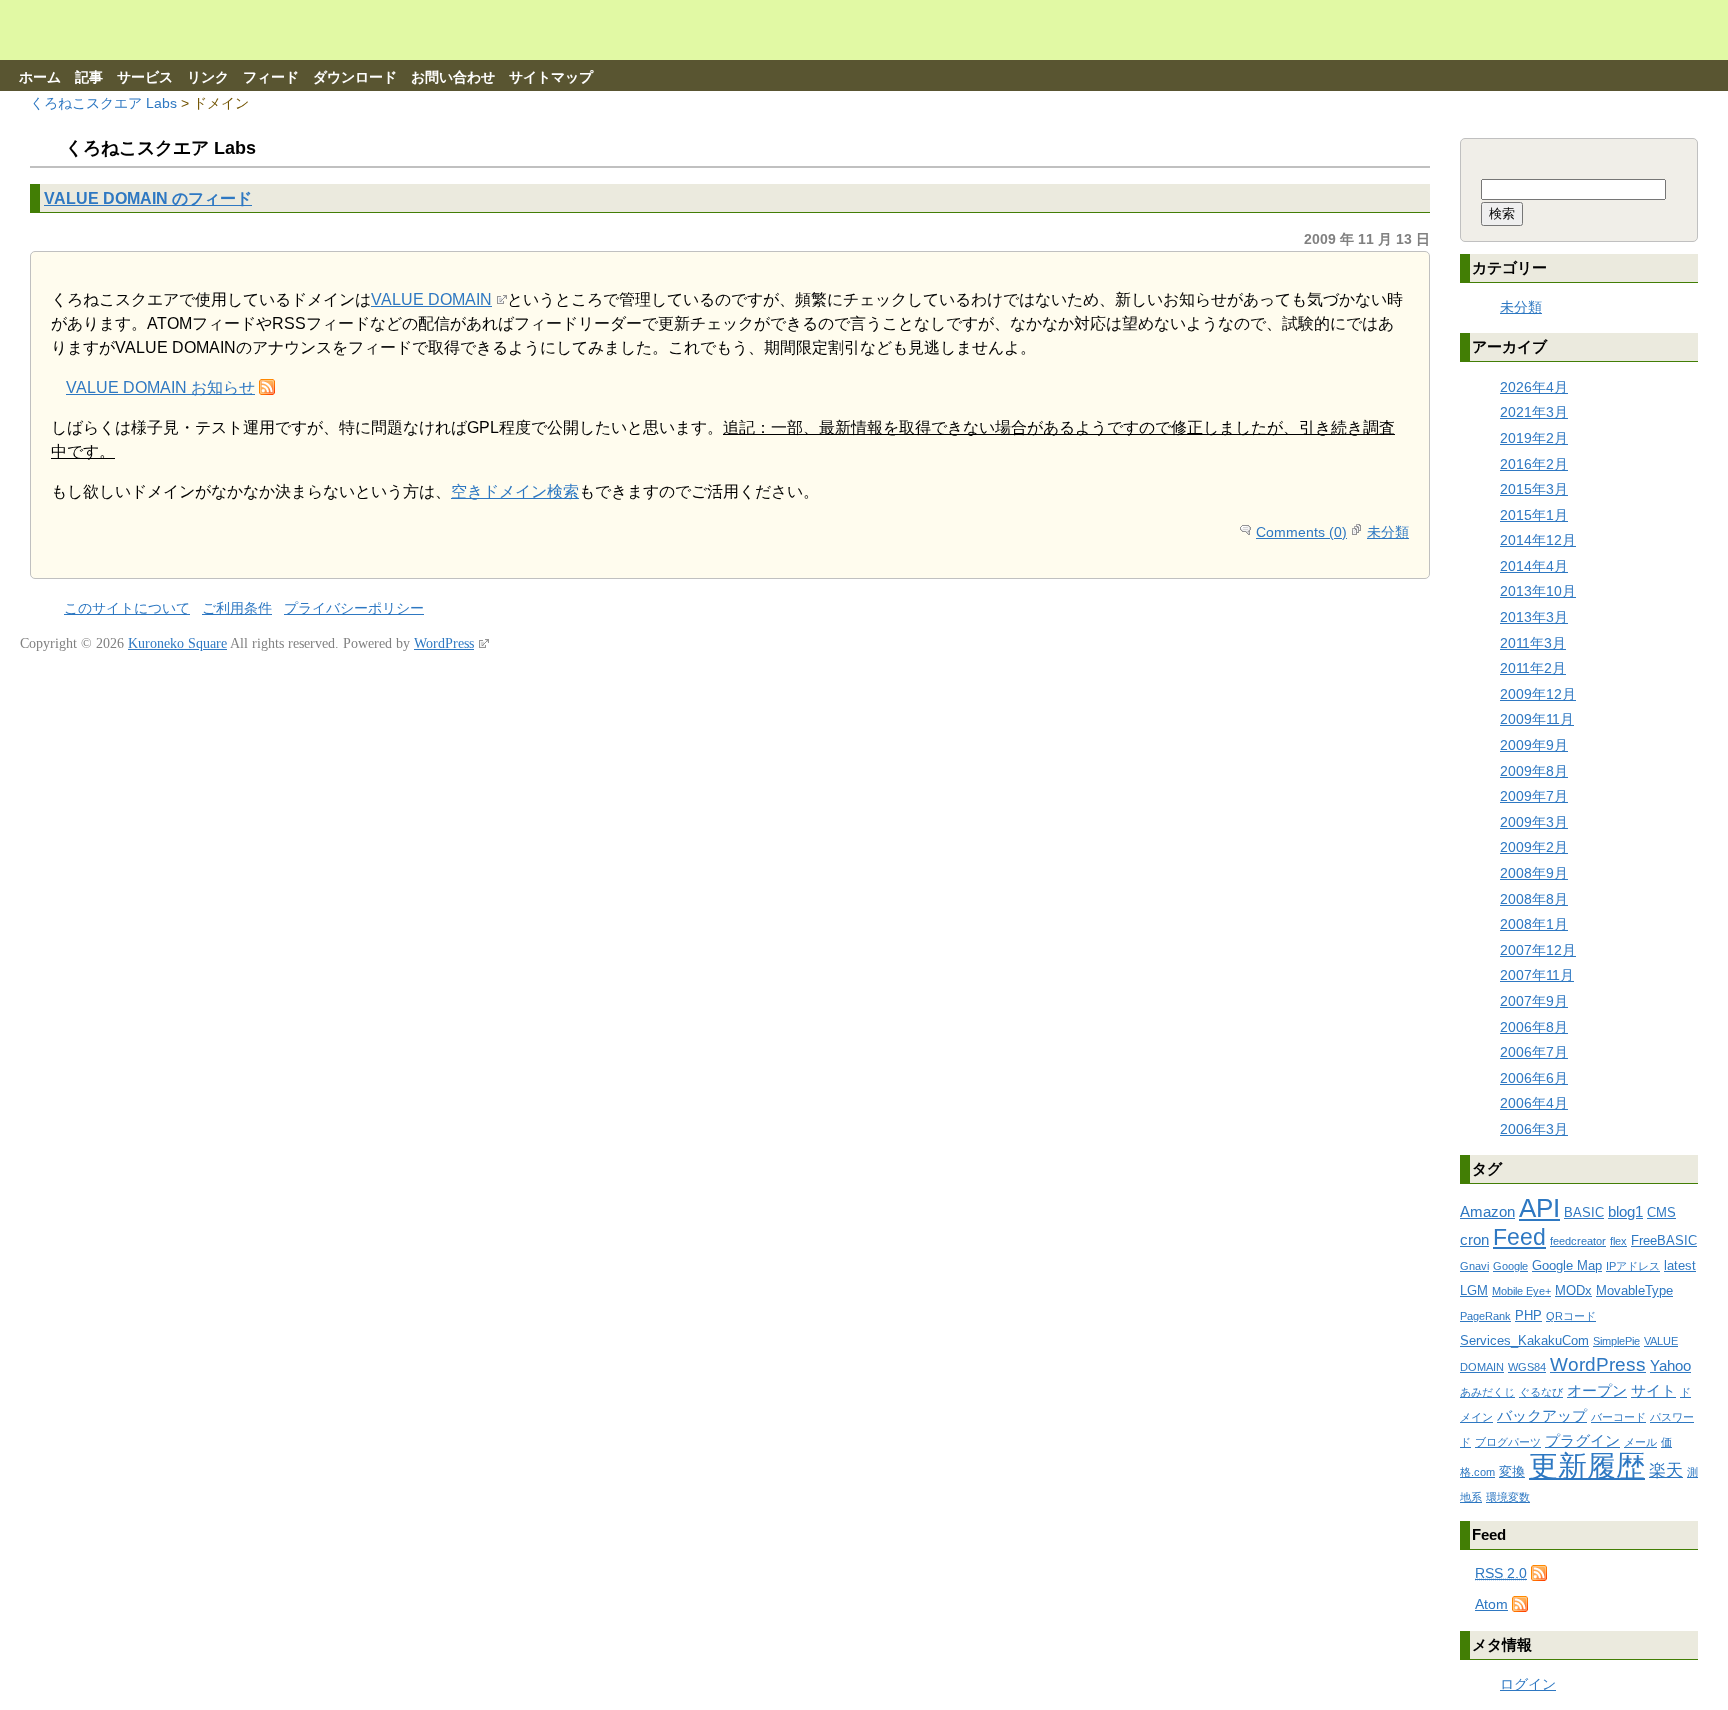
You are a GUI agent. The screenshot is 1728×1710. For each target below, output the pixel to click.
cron (1474, 1239)
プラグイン (1582, 1440)
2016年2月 (1534, 464)
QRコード (1571, 1316)
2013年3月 (1534, 617)
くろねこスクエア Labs (103, 103)
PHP (1528, 1315)
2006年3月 (1534, 1129)
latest (1680, 1265)
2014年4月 (1534, 566)
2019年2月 (1534, 438)
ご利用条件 (237, 608)
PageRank (1485, 1316)
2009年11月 (1537, 719)
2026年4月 (1534, 387)
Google (1510, 1266)
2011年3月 (1533, 643)
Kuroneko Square (177, 643)
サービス (145, 77)
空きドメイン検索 (515, 491)
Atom (1491, 1604)
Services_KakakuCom (1524, 1340)
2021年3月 (1534, 412)
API (1539, 1208)
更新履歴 (1587, 1465)
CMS (1661, 1212)
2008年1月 (1534, 924)
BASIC (1584, 1212)
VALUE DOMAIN (431, 299)
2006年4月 (1534, 1103)
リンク (208, 77)
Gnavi (1474, 1266)
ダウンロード (355, 77)
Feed (1519, 1237)
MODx (1573, 1290)
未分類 (1388, 532)
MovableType (1634, 1290)
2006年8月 (1534, 1027)
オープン (1597, 1390)
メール (1640, 1442)
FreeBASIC (1664, 1240)
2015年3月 (1534, 489)
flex (1618, 1241)
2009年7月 (1534, 796)
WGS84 (1527, 1367)
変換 (1512, 1471)
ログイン (1528, 1684)
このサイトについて (127, 608)
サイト (1653, 1390)
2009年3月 (1534, 822)
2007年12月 (1538, 950)
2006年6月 (1534, 1078)
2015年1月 (1534, 515)
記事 (89, 77)
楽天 (1666, 1470)
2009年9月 (1534, 745)
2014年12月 (1538, 540)
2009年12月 (1538, 694)
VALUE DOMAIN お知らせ (160, 387)
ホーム (40, 77)
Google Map (1567, 1265)
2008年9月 (1534, 873)
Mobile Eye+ (1521, 1291)
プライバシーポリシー (354, 608)
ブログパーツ (1508, 1442)
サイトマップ (551, 77)
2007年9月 (1534, 1001)
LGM (1474, 1290)
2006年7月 (1534, 1052)
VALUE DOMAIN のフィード (148, 198)
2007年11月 (1537, 975)
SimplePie (1616, 1341)
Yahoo (1670, 1365)
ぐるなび (1541, 1392)
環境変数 (1508, 1497)
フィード (271, 77)
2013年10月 (1538, 591)
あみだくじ (1487, 1392)
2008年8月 (1534, 899)
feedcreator (1578, 1241)
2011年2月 (1533, 668)
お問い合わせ (453, 77)
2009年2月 (1534, 847)
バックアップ (1542, 1415)
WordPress (1598, 1364)
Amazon (1487, 1211)
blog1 (1625, 1211)
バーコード (1618, 1417)
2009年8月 (1534, 771)
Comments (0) (1301, 532)
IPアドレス (1633, 1266)
